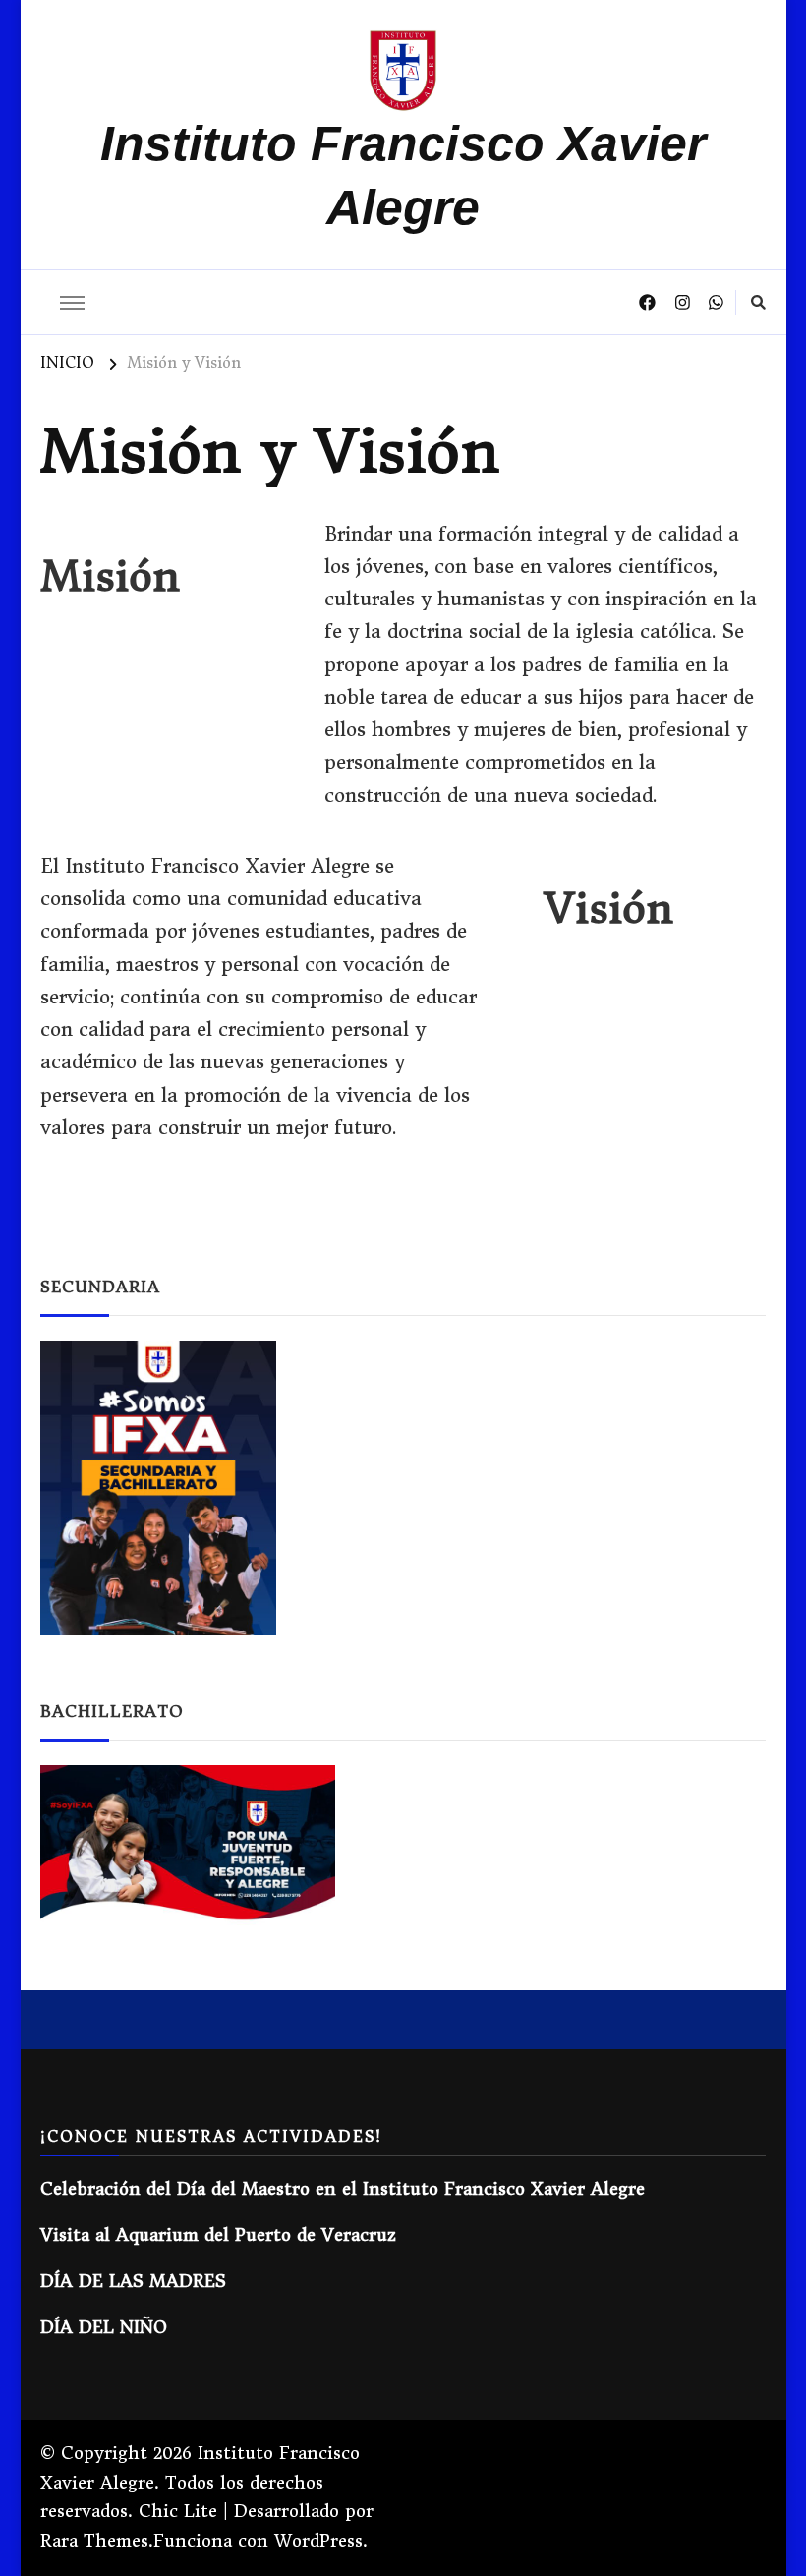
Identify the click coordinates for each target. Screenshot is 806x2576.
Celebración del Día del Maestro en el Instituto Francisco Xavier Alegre (343, 2189)
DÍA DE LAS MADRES (133, 2282)
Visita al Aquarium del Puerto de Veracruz (218, 2235)
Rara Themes (94, 2541)
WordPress (318, 2541)
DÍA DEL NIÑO (104, 2328)
